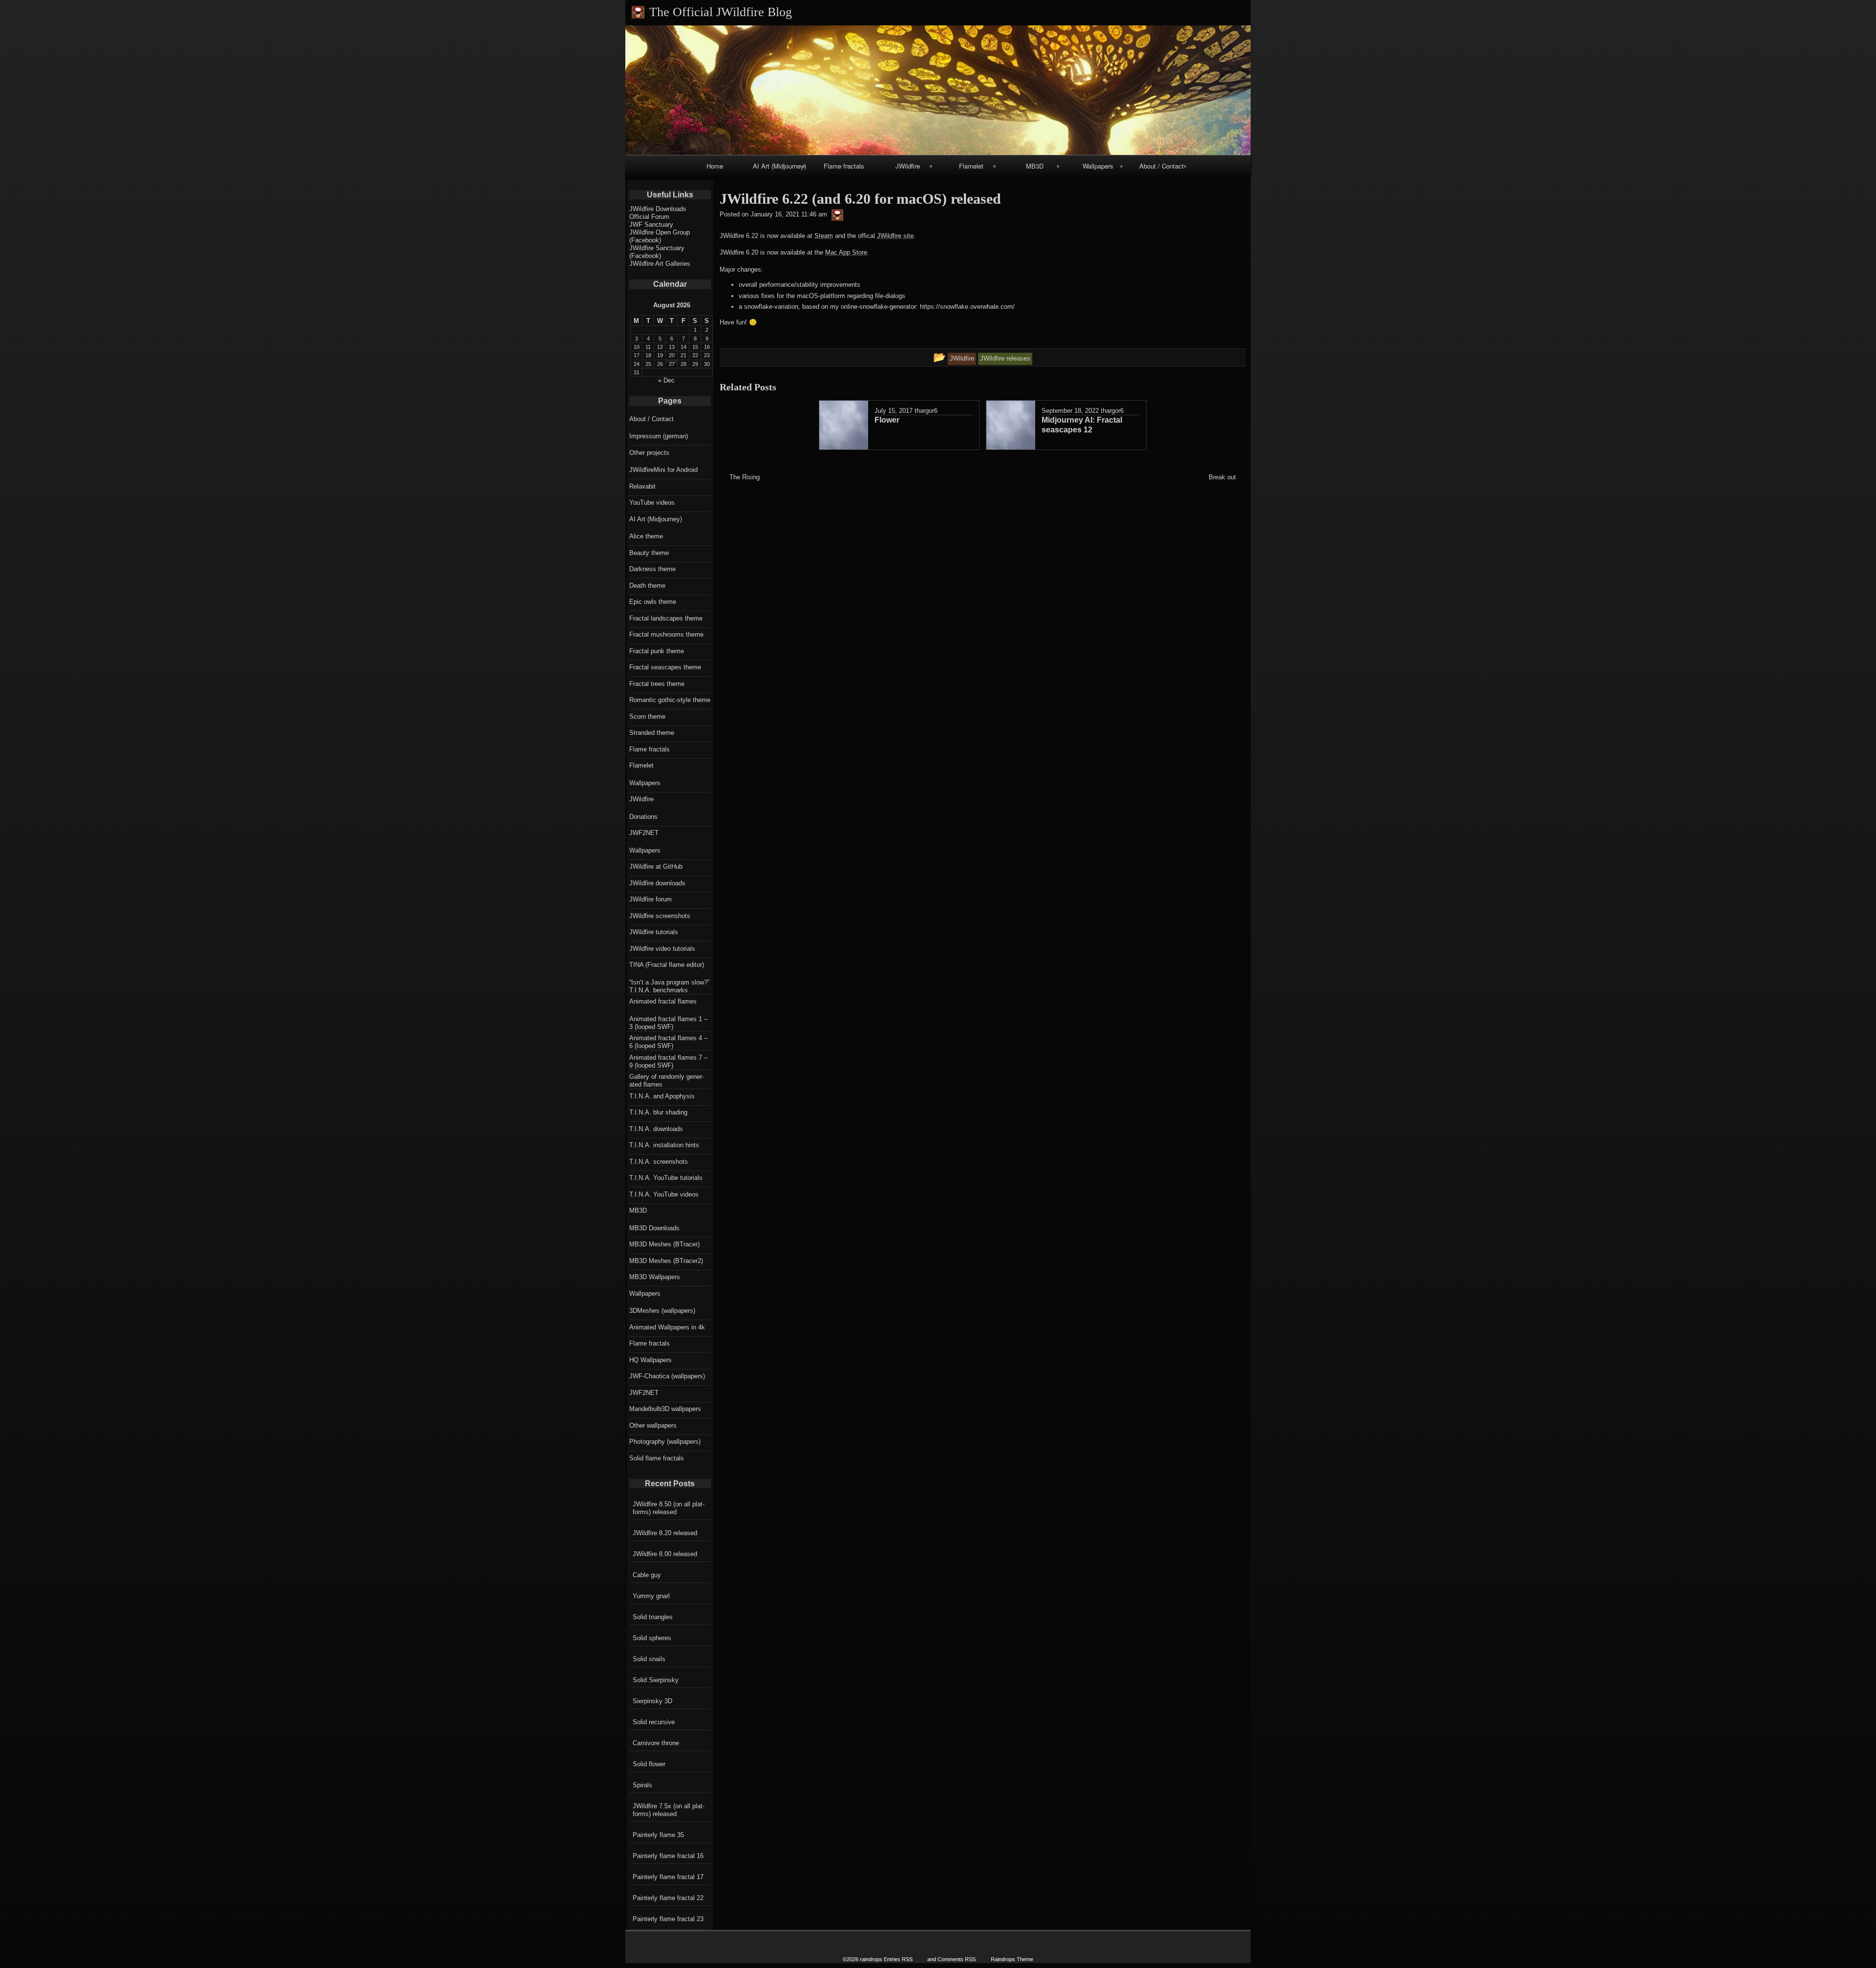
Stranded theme (652, 733)
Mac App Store (846, 252)
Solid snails (649, 1659)
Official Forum (649, 217)
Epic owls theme (653, 602)
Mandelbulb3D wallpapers (665, 1409)
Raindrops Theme (1012, 1959)
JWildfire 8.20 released (665, 1533)
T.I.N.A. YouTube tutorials (666, 1178)
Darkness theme (652, 569)
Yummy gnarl (651, 1596)
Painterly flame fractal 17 (668, 1877)
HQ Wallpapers (650, 1360)
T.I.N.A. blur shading (658, 1112)
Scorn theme (647, 717)
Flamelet (971, 166)
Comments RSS (957, 1959)
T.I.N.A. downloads (656, 1129)
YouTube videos (652, 503)
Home (715, 166)
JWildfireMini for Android (663, 470)
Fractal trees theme (657, 684)
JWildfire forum (650, 899)
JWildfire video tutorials (662, 949)
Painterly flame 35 (658, 1835)
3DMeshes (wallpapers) (662, 1311)
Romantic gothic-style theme (670, 700)
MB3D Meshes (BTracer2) (666, 1261)
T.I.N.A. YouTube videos (664, 1194)
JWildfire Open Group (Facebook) (660, 236)
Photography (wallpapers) (665, 1442)
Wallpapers (1098, 166)
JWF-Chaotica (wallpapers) (667, 1376)
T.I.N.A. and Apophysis (662, 1096)
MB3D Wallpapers (655, 1277)
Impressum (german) (659, 436)
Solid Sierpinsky (656, 1680)
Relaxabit (642, 486)
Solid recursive (654, 1722)
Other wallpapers (653, 1425)
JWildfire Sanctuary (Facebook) (657, 252)
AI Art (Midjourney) (779, 166)
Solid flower (649, 1764)
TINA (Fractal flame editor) (667, 965)
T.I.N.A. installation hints (664, 1145)
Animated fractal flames (663, 1001)
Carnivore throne (656, 1743)
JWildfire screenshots (660, 916)
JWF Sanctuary (651, 225)
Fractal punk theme (657, 651)
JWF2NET (644, 833)
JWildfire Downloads (658, 209)
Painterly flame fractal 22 (668, 1898)
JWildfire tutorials (654, 932)
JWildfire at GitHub (656, 866)
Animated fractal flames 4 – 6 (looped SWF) (668, 1042)
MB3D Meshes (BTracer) (664, 1244)
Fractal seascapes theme (665, 667)
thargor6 (926, 411)
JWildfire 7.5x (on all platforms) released (669, 1810)
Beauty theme (649, 553)
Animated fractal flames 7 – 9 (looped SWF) (668, 1061)
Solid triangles (653, 1617)
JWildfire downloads (657, 883)
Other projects (649, 453)
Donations (643, 817)
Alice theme (646, 536)
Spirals (642, 1785)
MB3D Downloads (654, 1228)
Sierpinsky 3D (652, 1701)
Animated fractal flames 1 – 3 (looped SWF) (668, 1023)
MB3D (1035, 166)
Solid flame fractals (657, 1458)
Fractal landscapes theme (666, 618)
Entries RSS (898, 1959)
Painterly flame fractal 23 (668, 1919)
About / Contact (1162, 166)
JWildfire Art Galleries (660, 264)
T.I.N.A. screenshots (659, 1162)
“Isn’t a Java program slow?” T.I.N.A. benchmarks (669, 986)
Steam (824, 236)
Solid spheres (652, 1638)
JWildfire (908, 166)
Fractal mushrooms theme (666, 634)
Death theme (647, 586)
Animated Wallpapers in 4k (667, 1327)
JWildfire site (895, 236)
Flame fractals (844, 166)
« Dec (666, 380)
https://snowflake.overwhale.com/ (967, 307)
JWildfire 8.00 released (665, 1554)
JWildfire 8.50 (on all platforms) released (669, 1508)
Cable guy (647, 1575)
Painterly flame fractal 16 (668, 1856)
